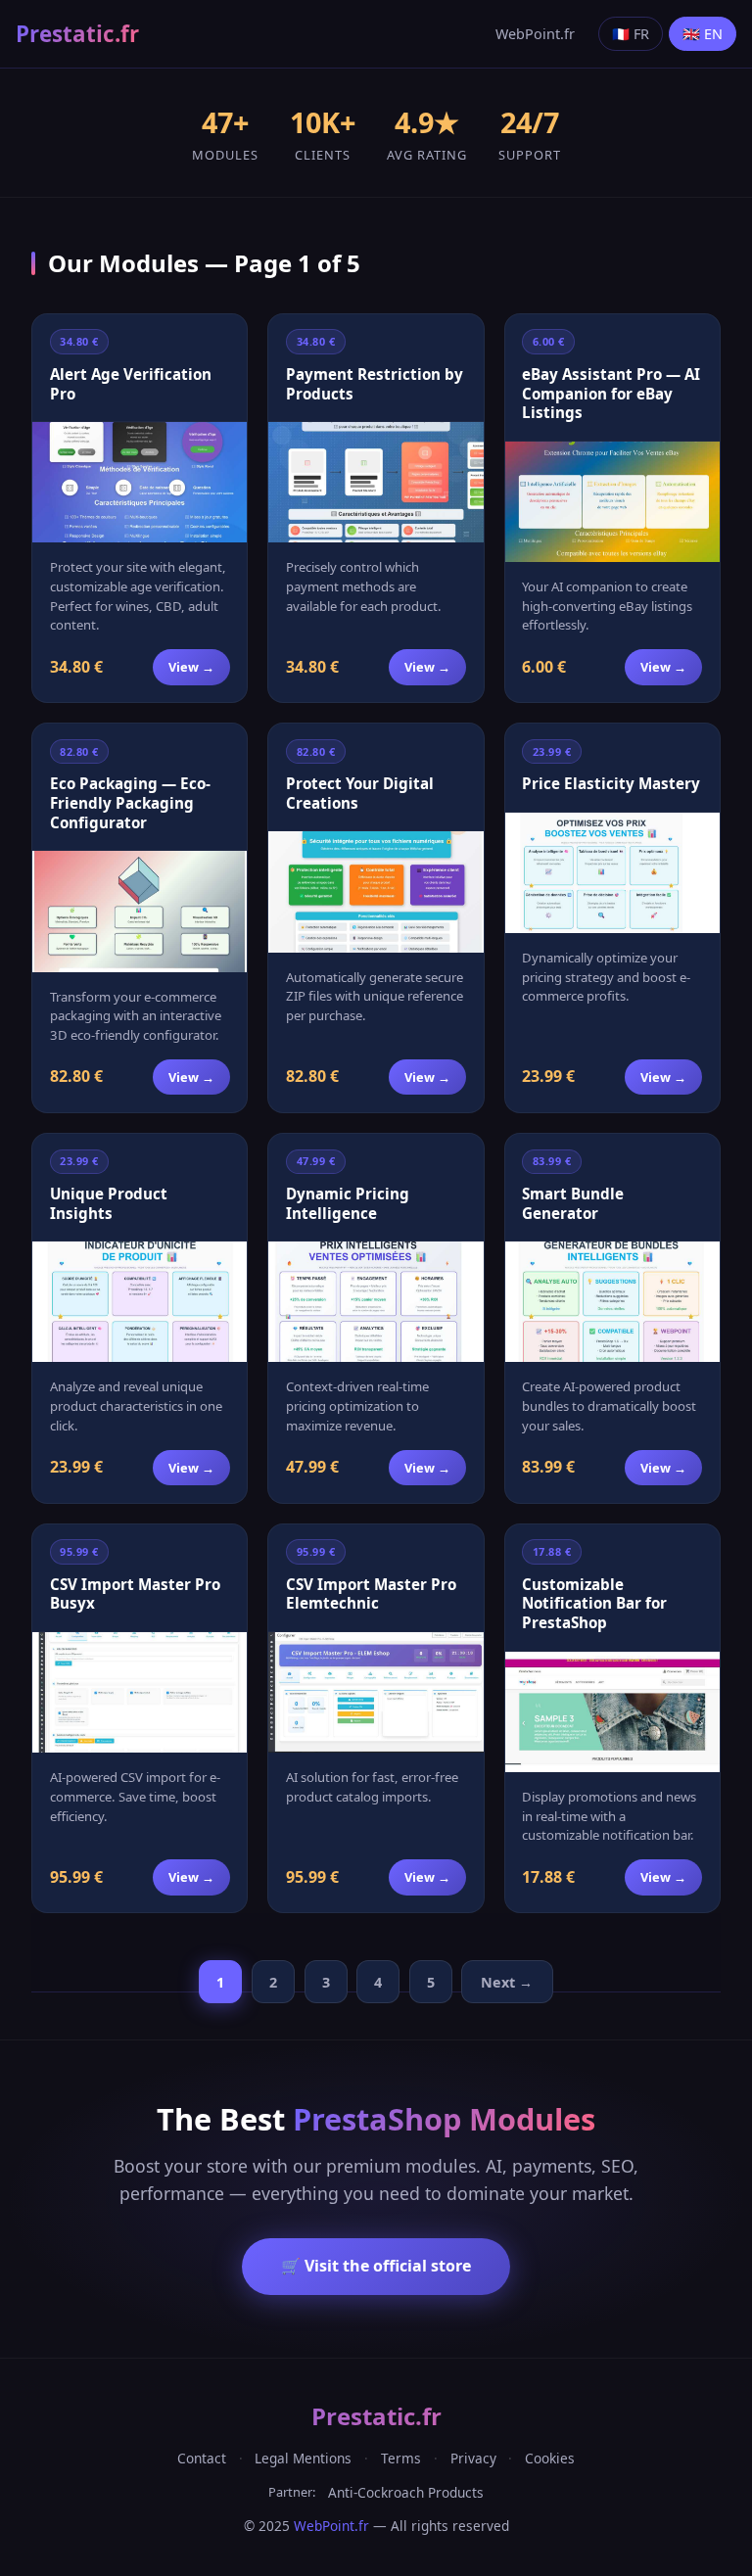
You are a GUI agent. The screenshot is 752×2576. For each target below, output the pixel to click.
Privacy (473, 2458)
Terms (401, 2458)
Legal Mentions (303, 2458)
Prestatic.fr (77, 34)
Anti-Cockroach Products (406, 2492)
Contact (202, 2458)
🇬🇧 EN (703, 34)
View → (191, 667)
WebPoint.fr (535, 34)
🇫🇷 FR (631, 34)
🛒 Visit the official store (376, 2266)
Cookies (550, 2458)
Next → (507, 1982)
